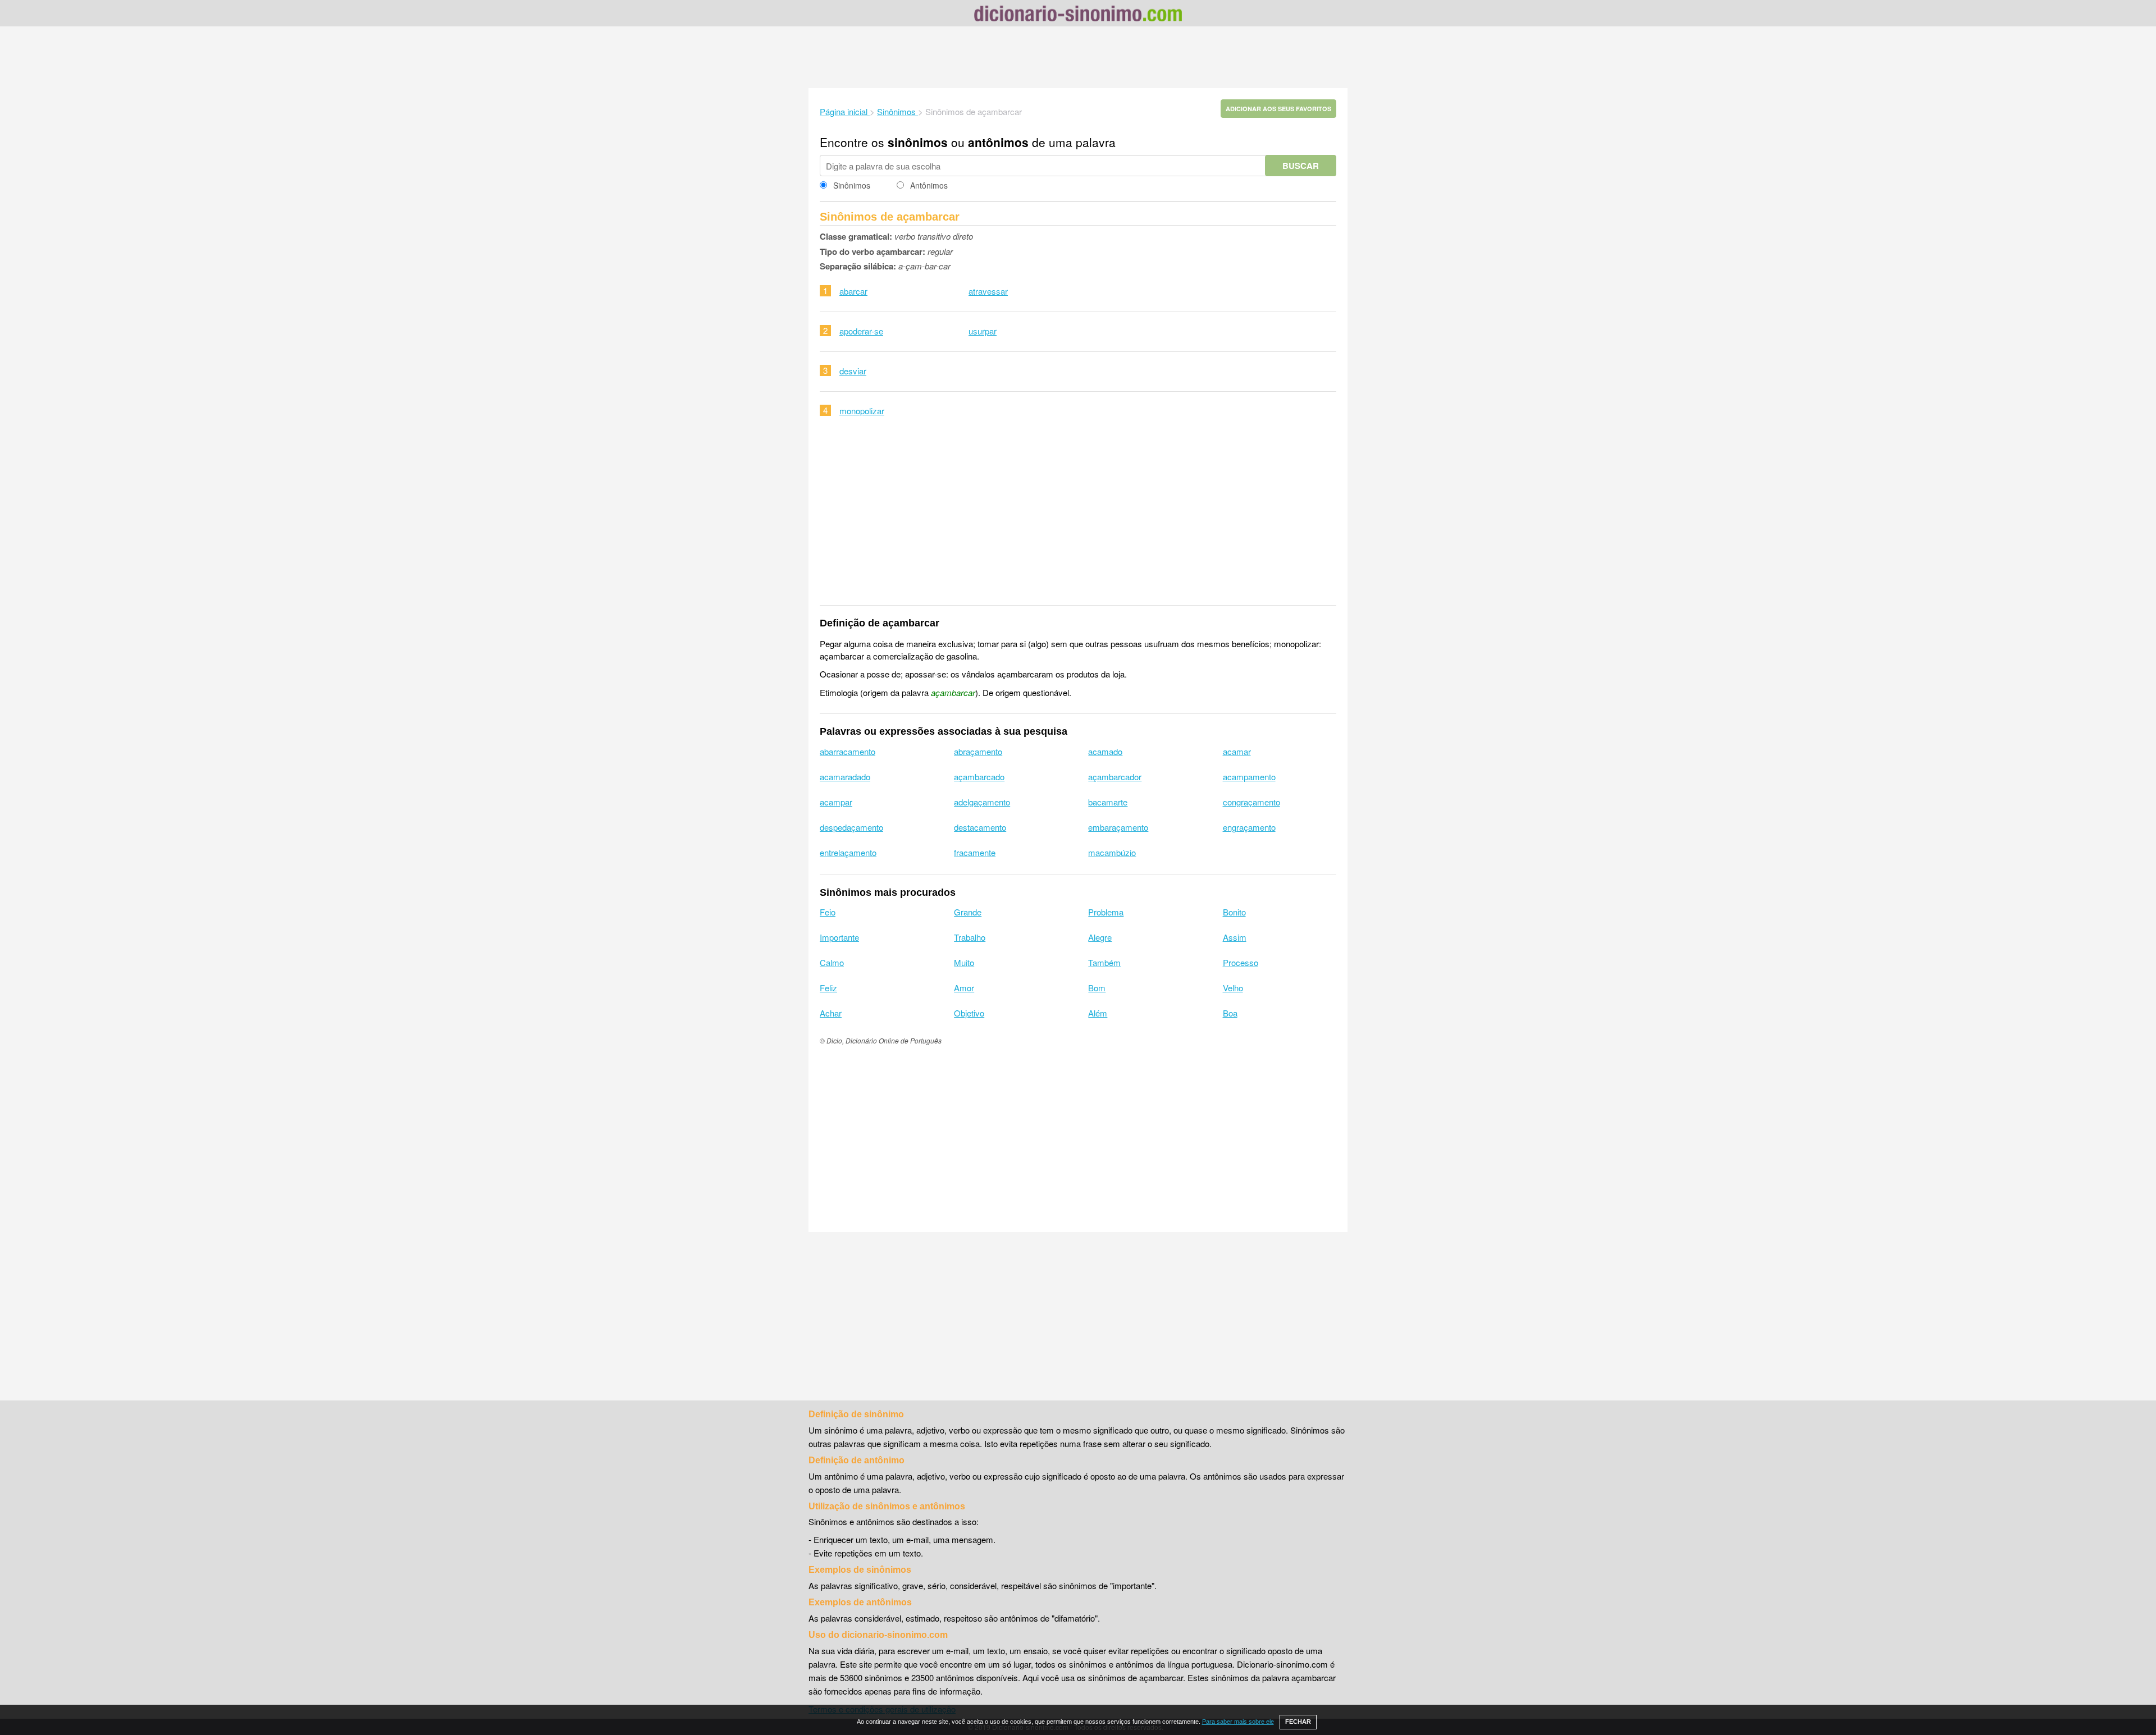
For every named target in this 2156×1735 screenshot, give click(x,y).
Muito (964, 962)
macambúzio (1112, 852)
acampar (836, 802)
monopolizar (862, 411)
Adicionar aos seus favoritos (1278, 109)
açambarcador (1115, 777)
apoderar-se (861, 331)
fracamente (975, 852)
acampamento (1249, 777)
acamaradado (845, 777)
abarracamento (848, 751)
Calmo (832, 962)
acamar (1237, 751)
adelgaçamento (982, 802)
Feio (828, 912)
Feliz (828, 988)
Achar (831, 1013)
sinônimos (918, 142)
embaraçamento (1118, 827)
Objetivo (969, 1013)
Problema (1106, 912)
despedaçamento (851, 827)
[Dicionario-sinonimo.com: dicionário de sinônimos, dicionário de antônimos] (1078, 15)
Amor (964, 988)
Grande (968, 912)
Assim (1235, 937)
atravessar (988, 291)
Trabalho (970, 937)
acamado (1105, 751)
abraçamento (978, 751)
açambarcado (979, 777)
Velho (1233, 988)
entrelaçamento (848, 852)
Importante (839, 937)
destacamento (980, 827)
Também (1104, 962)
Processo (1241, 962)
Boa (1230, 1013)
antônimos (998, 142)
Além (1098, 1013)
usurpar (983, 331)
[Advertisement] (1078, 57)
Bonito (1234, 912)
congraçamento (1251, 802)
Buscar (1301, 166)
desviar (853, 371)
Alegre (1100, 937)
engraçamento (1249, 827)
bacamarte (1108, 802)
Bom (1097, 988)
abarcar (853, 291)
